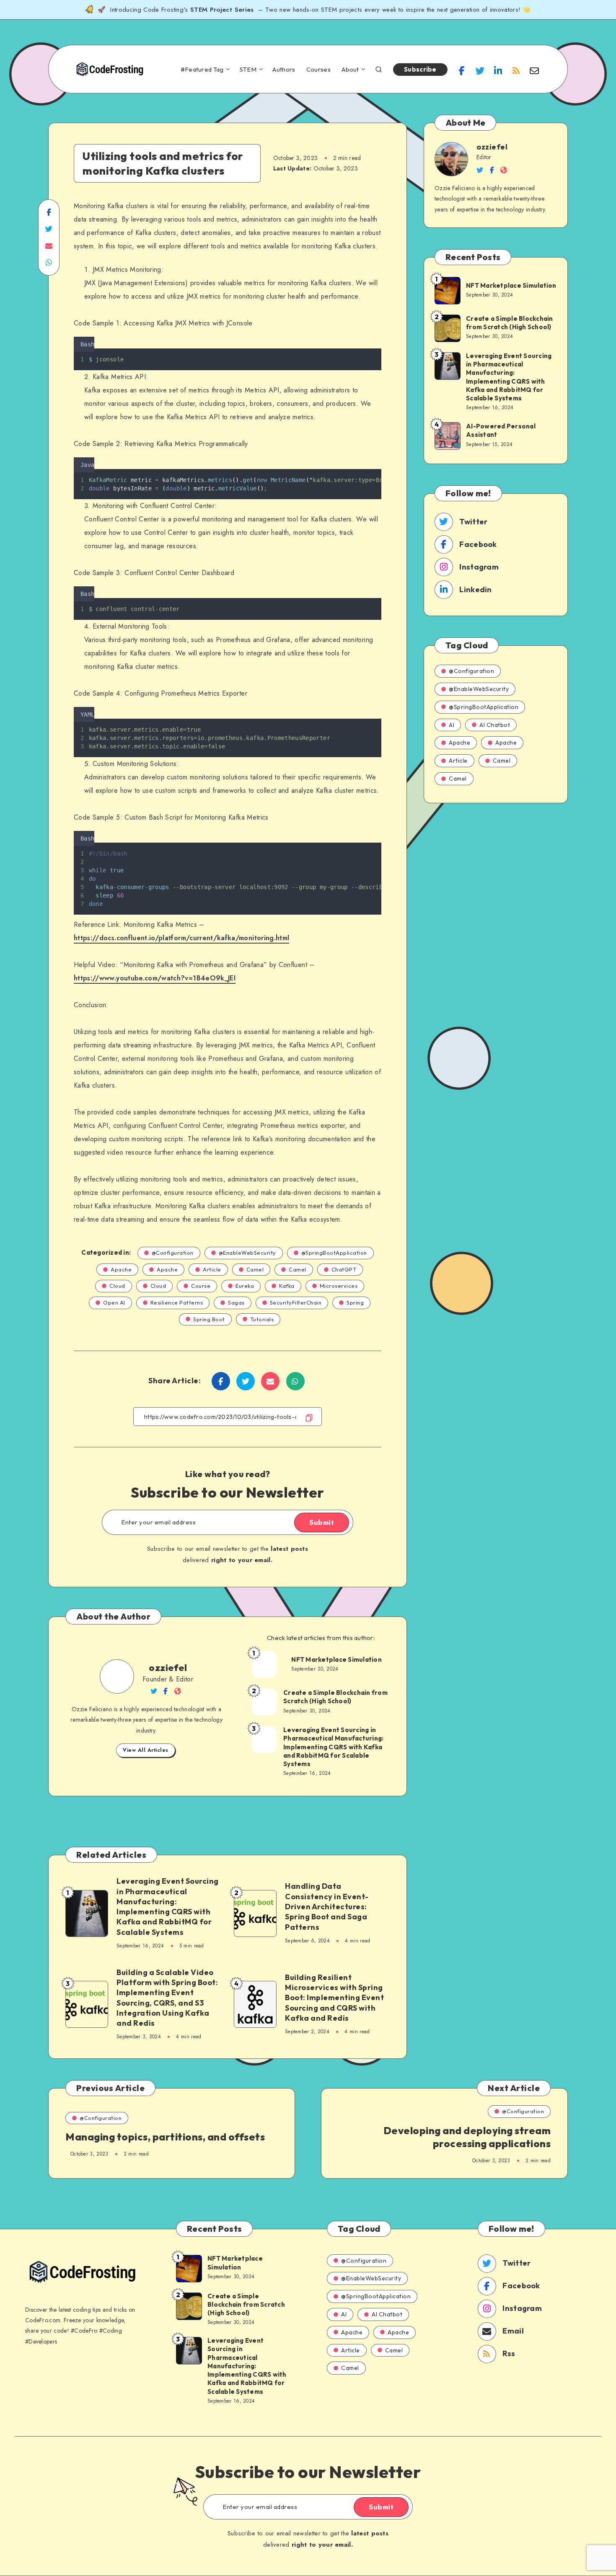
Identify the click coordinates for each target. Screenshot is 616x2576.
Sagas (236, 1302)
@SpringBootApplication (334, 1253)
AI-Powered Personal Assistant (501, 430)
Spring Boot (209, 1319)
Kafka (287, 1286)
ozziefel (168, 1668)
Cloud (117, 1286)
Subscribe (420, 69)
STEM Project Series (223, 10)
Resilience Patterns (177, 1302)
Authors (284, 70)
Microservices (339, 1286)
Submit (322, 1522)
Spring (355, 1302)
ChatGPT (344, 1269)
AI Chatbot (495, 725)
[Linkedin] (498, 70)
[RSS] (516, 70)
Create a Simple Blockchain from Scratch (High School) (335, 1697)
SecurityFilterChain (296, 1302)
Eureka (245, 1286)
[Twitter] (480, 70)
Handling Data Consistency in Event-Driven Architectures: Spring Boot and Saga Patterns (327, 1906)
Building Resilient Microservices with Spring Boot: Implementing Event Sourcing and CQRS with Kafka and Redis (334, 1998)
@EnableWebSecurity (247, 1253)
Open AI (114, 1302)
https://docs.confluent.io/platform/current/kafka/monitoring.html (181, 938)
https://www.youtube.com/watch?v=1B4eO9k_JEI (155, 978)
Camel (255, 1269)
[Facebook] (462, 70)
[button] (379, 343)
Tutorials (262, 1319)
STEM (248, 70)
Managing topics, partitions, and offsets (165, 2137)
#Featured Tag (202, 70)
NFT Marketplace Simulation (336, 1659)
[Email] (534, 70)
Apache (121, 1269)
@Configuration (173, 1253)
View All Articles (146, 1750)
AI (452, 725)
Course (201, 1286)
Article (212, 1269)
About (350, 70)
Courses (318, 70)
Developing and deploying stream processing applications (467, 2137)
